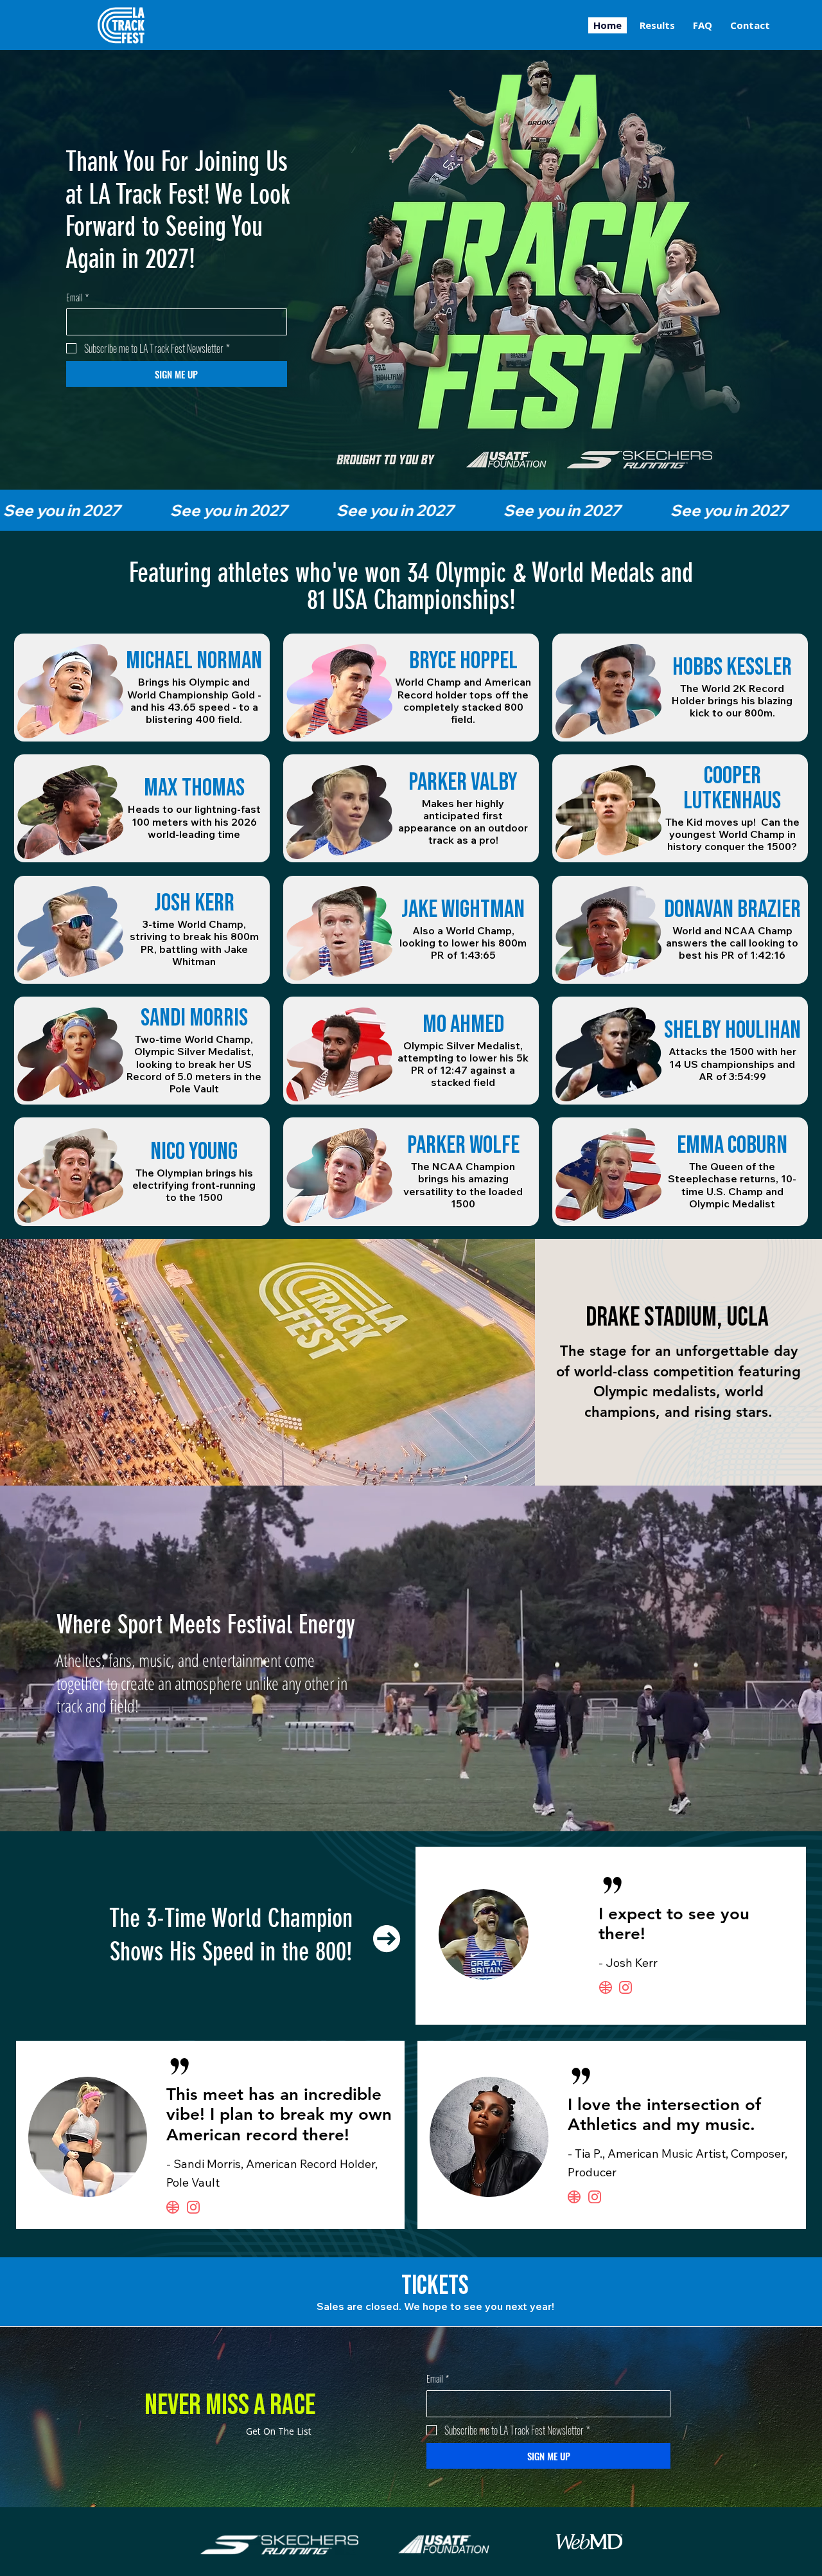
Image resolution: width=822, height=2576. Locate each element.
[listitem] (142, 688)
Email (77, 298)
